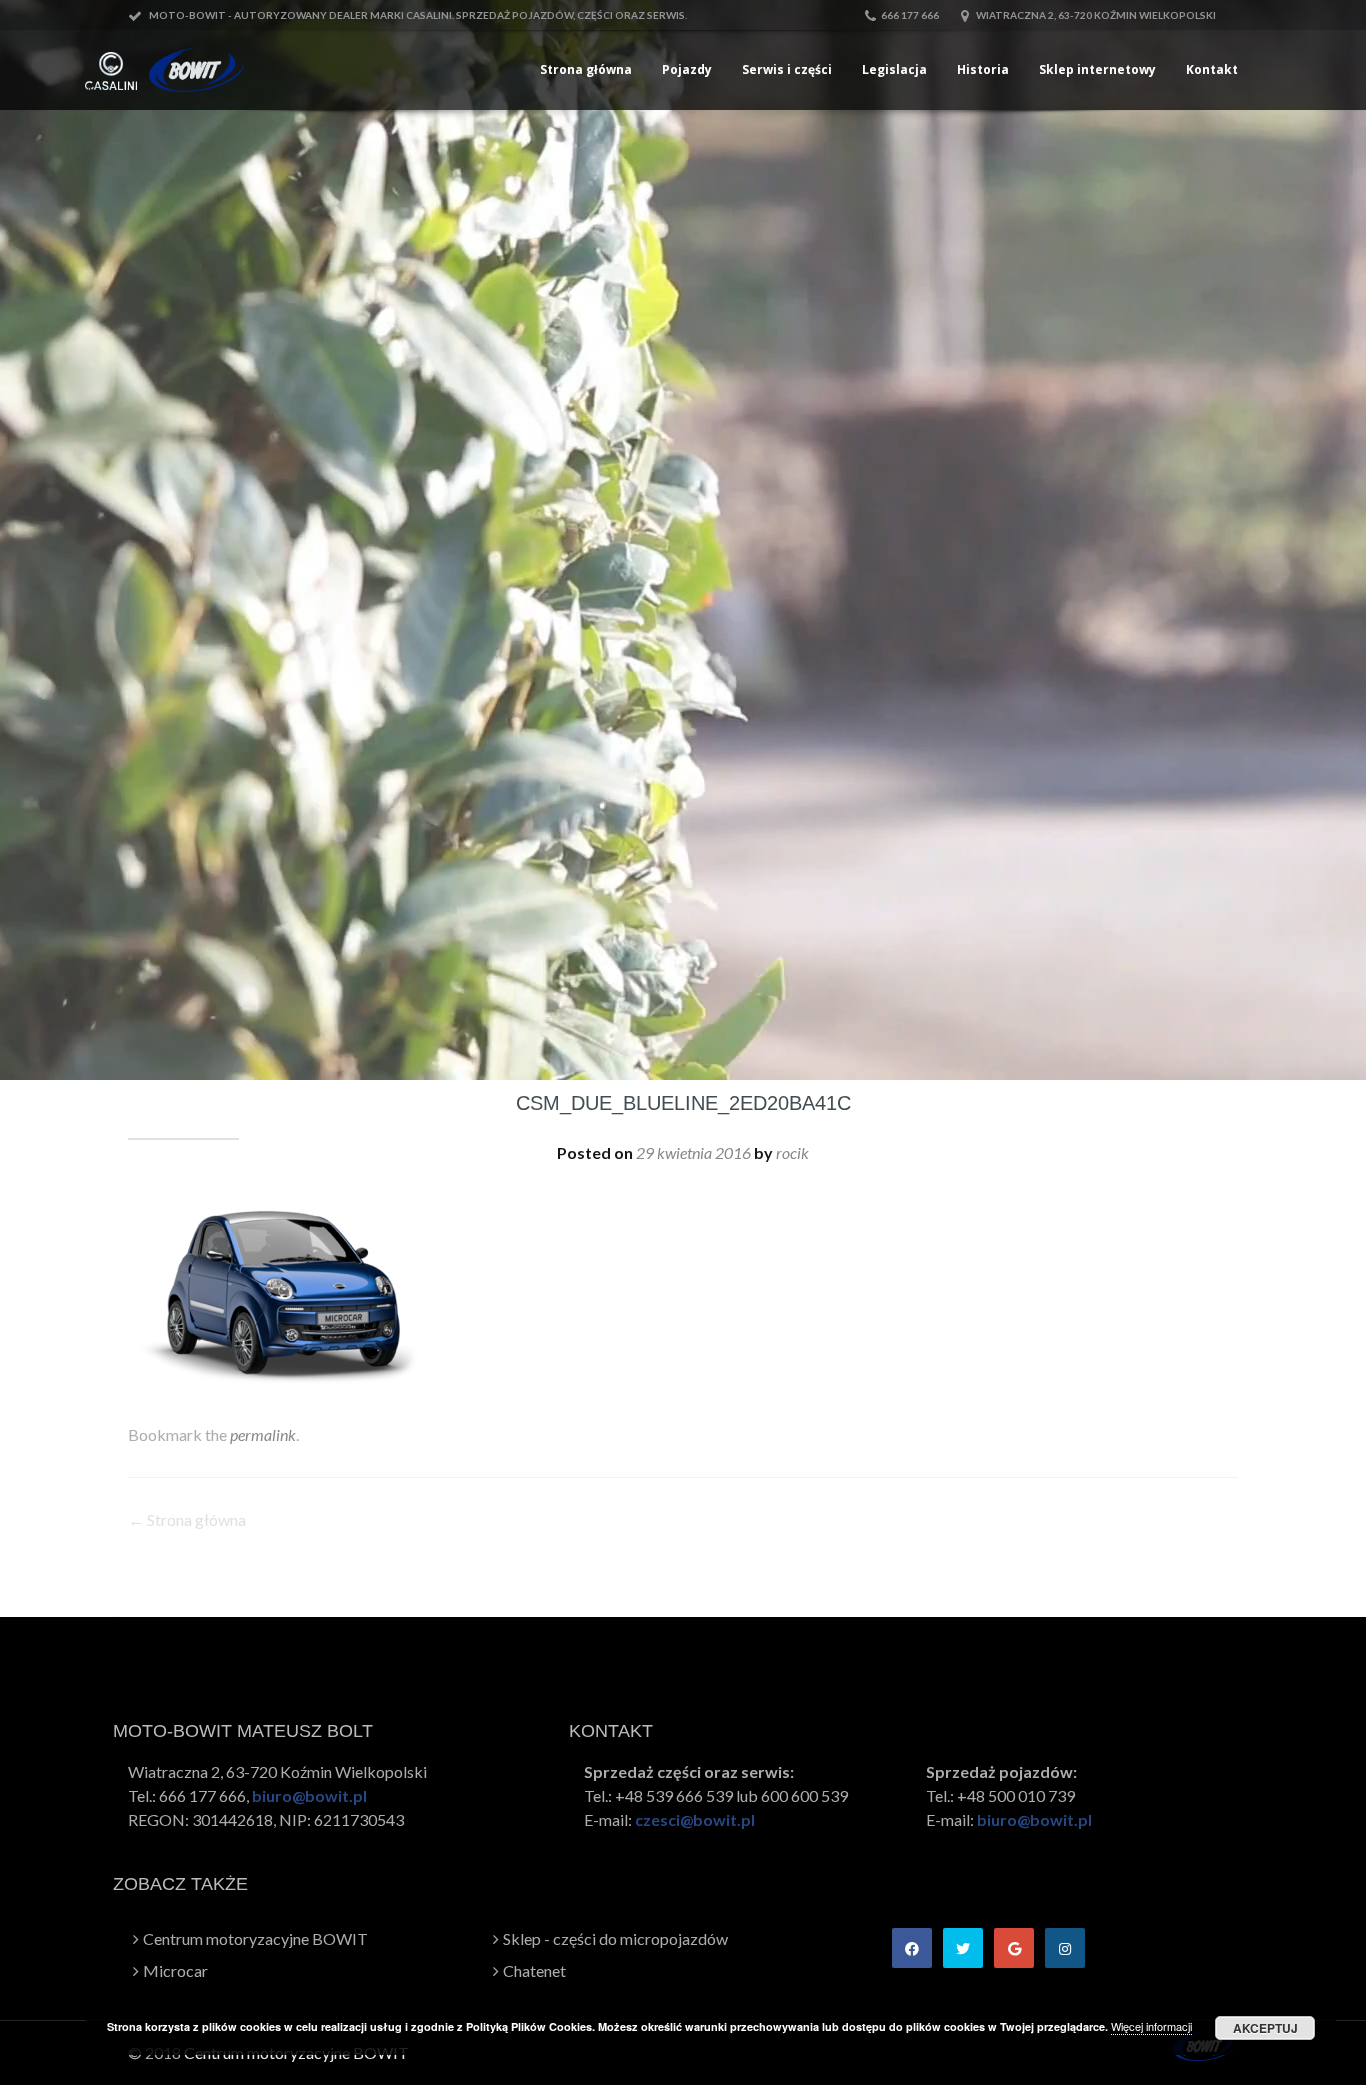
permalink (263, 1434)
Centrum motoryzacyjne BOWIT (255, 1938)
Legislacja (894, 69)
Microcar (175, 1970)
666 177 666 (910, 15)
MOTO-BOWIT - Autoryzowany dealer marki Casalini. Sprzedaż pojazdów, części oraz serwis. (417, 15)
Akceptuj (1265, 2028)
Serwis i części (787, 69)
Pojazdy (687, 69)
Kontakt (1212, 69)
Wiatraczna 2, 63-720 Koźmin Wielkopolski (1095, 15)
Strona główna (586, 69)
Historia (983, 69)
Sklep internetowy (1097, 69)
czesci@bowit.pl (695, 1819)
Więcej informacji (1151, 2026)
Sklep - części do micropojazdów (615, 1938)
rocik (792, 1152)
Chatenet (534, 1970)
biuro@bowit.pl (309, 1795)
